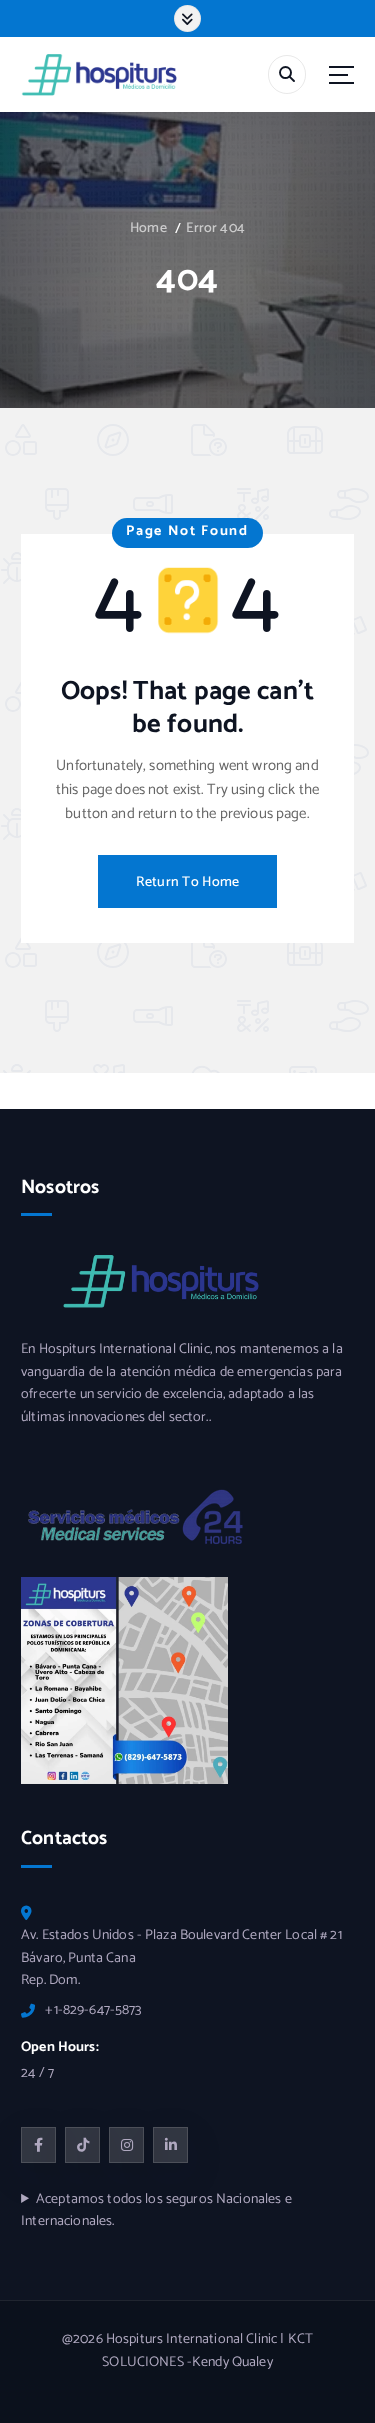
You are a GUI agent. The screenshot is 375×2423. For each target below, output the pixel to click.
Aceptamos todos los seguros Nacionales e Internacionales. (156, 2211)
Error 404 (215, 228)
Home (148, 228)
